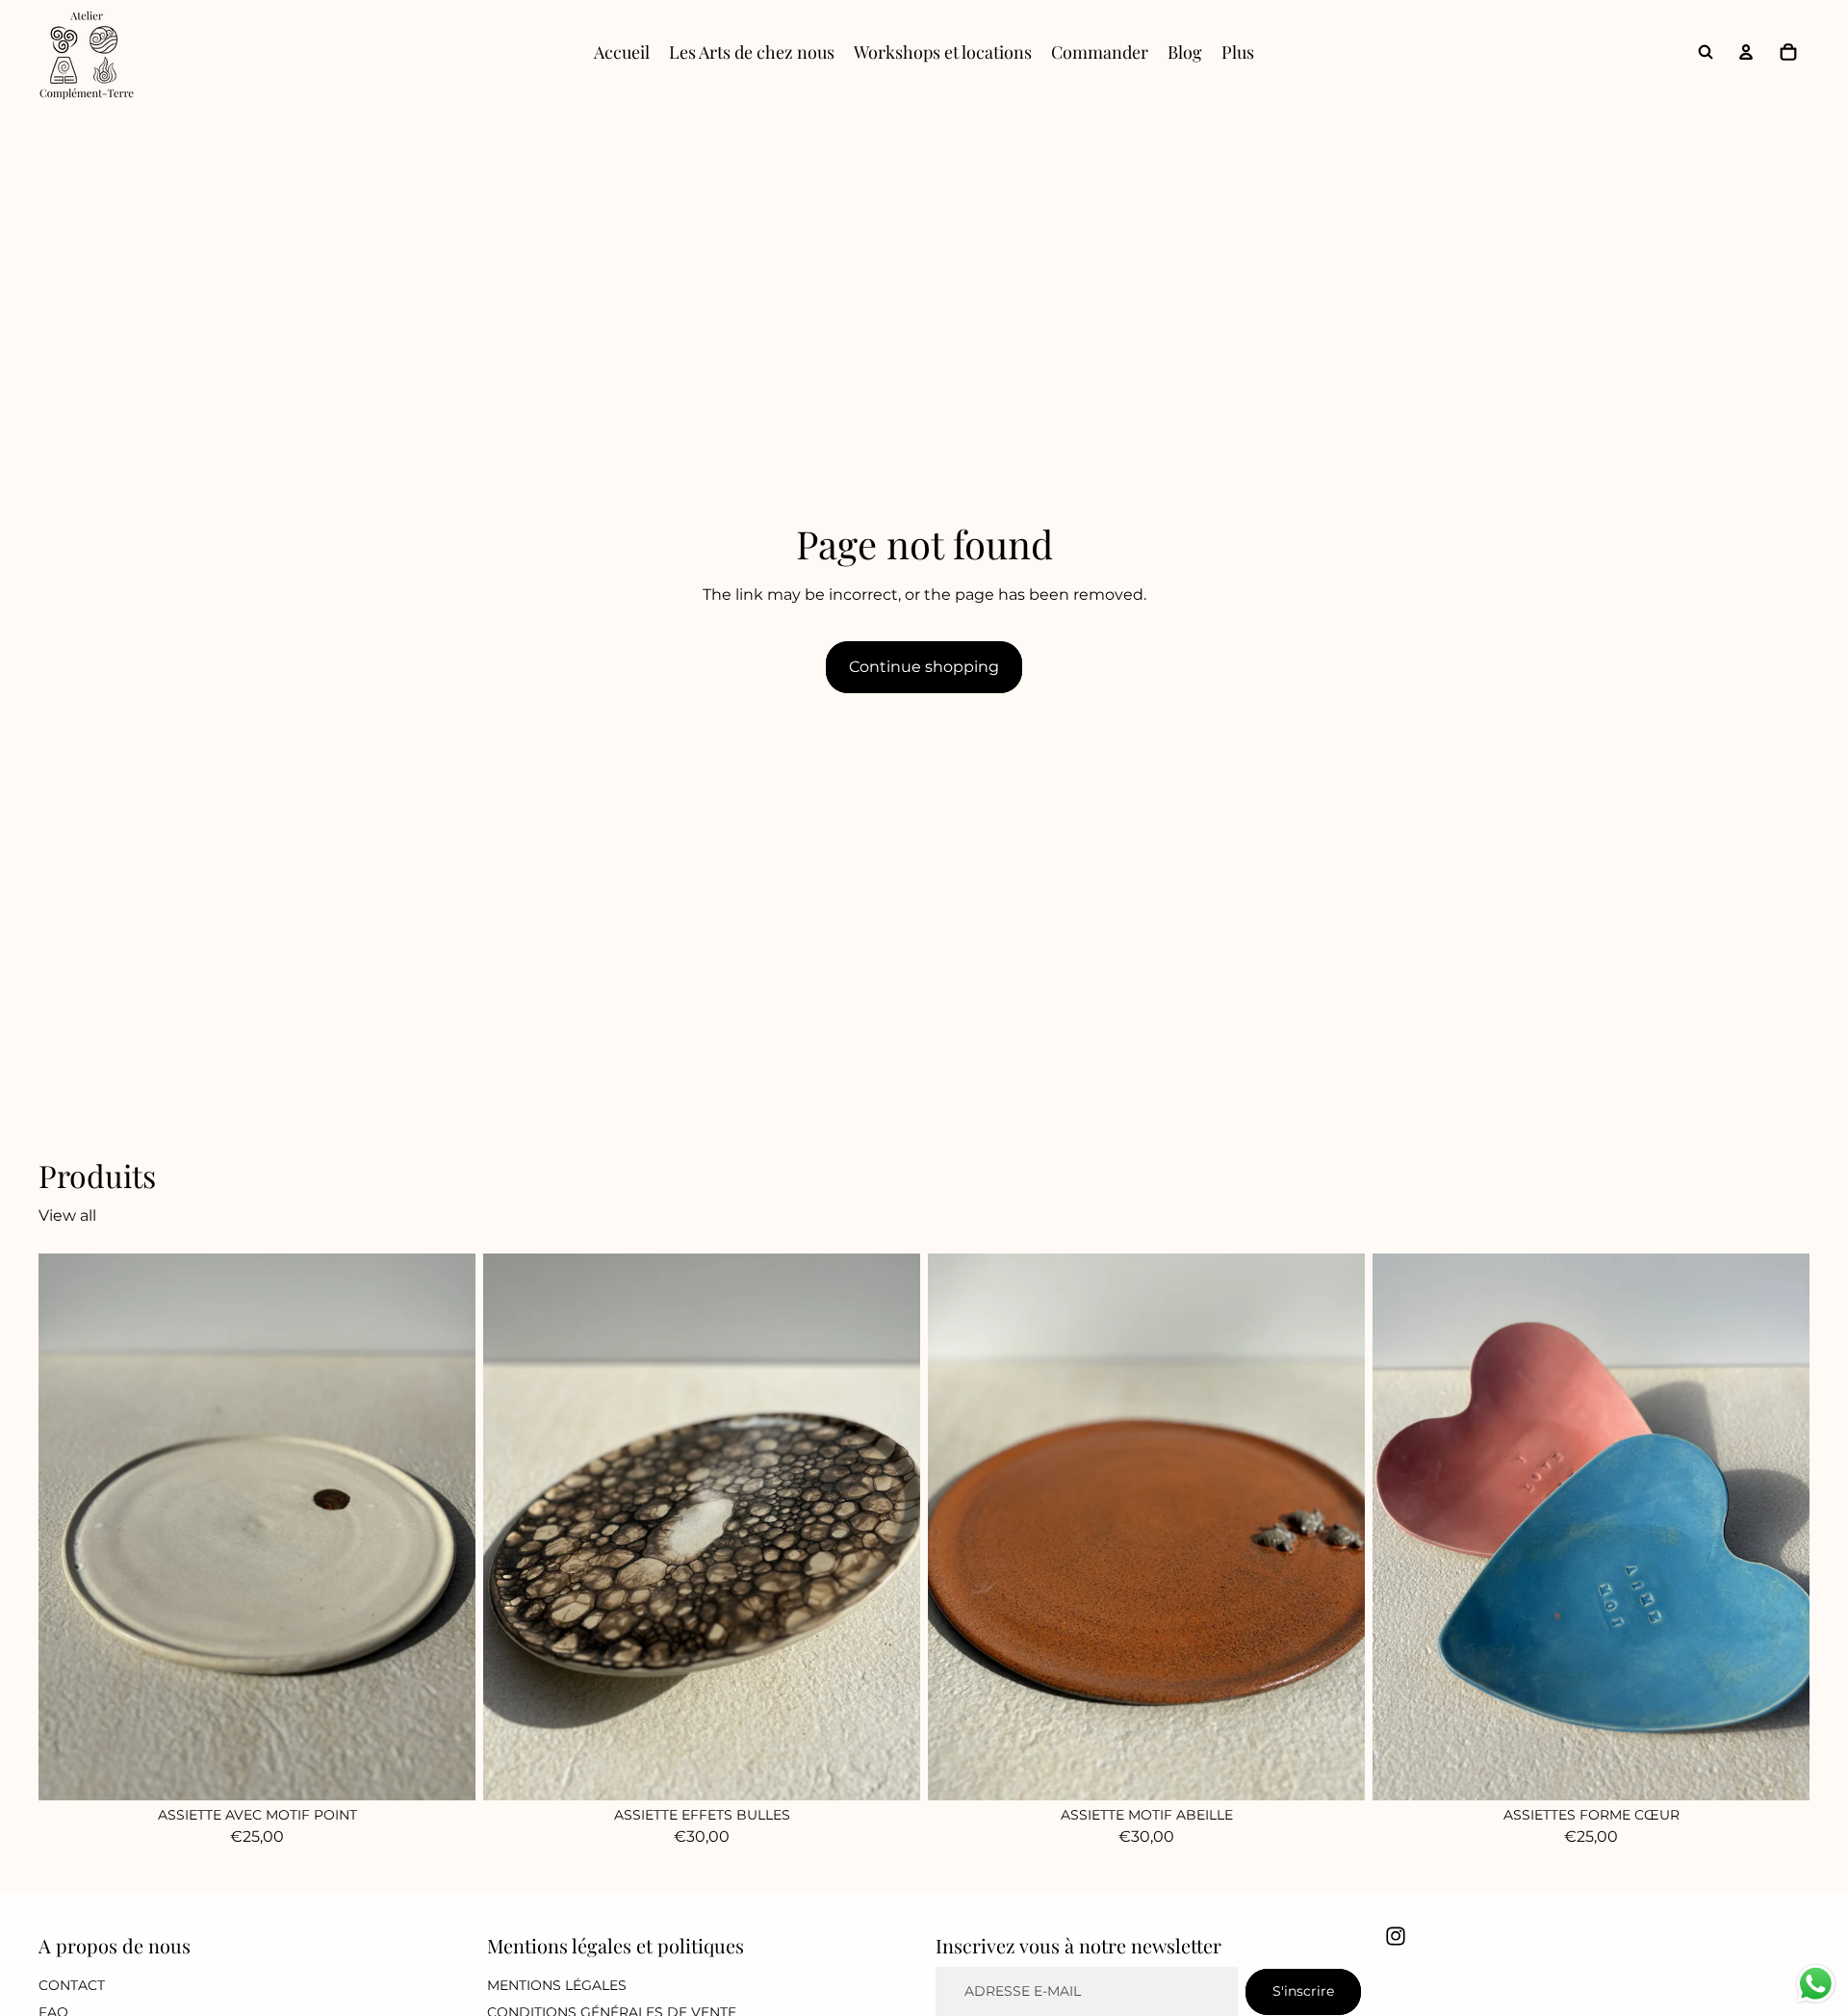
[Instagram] (1396, 1936)
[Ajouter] (446, 1770)
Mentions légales (557, 1986)
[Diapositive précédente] (957, 1527)
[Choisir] (1780, 1770)
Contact (72, 1986)
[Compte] (1746, 52)
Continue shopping (924, 667)
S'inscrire (1303, 1992)
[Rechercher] (1706, 52)
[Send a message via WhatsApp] (1816, 1984)
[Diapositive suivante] (1336, 1527)
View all (67, 1215)
